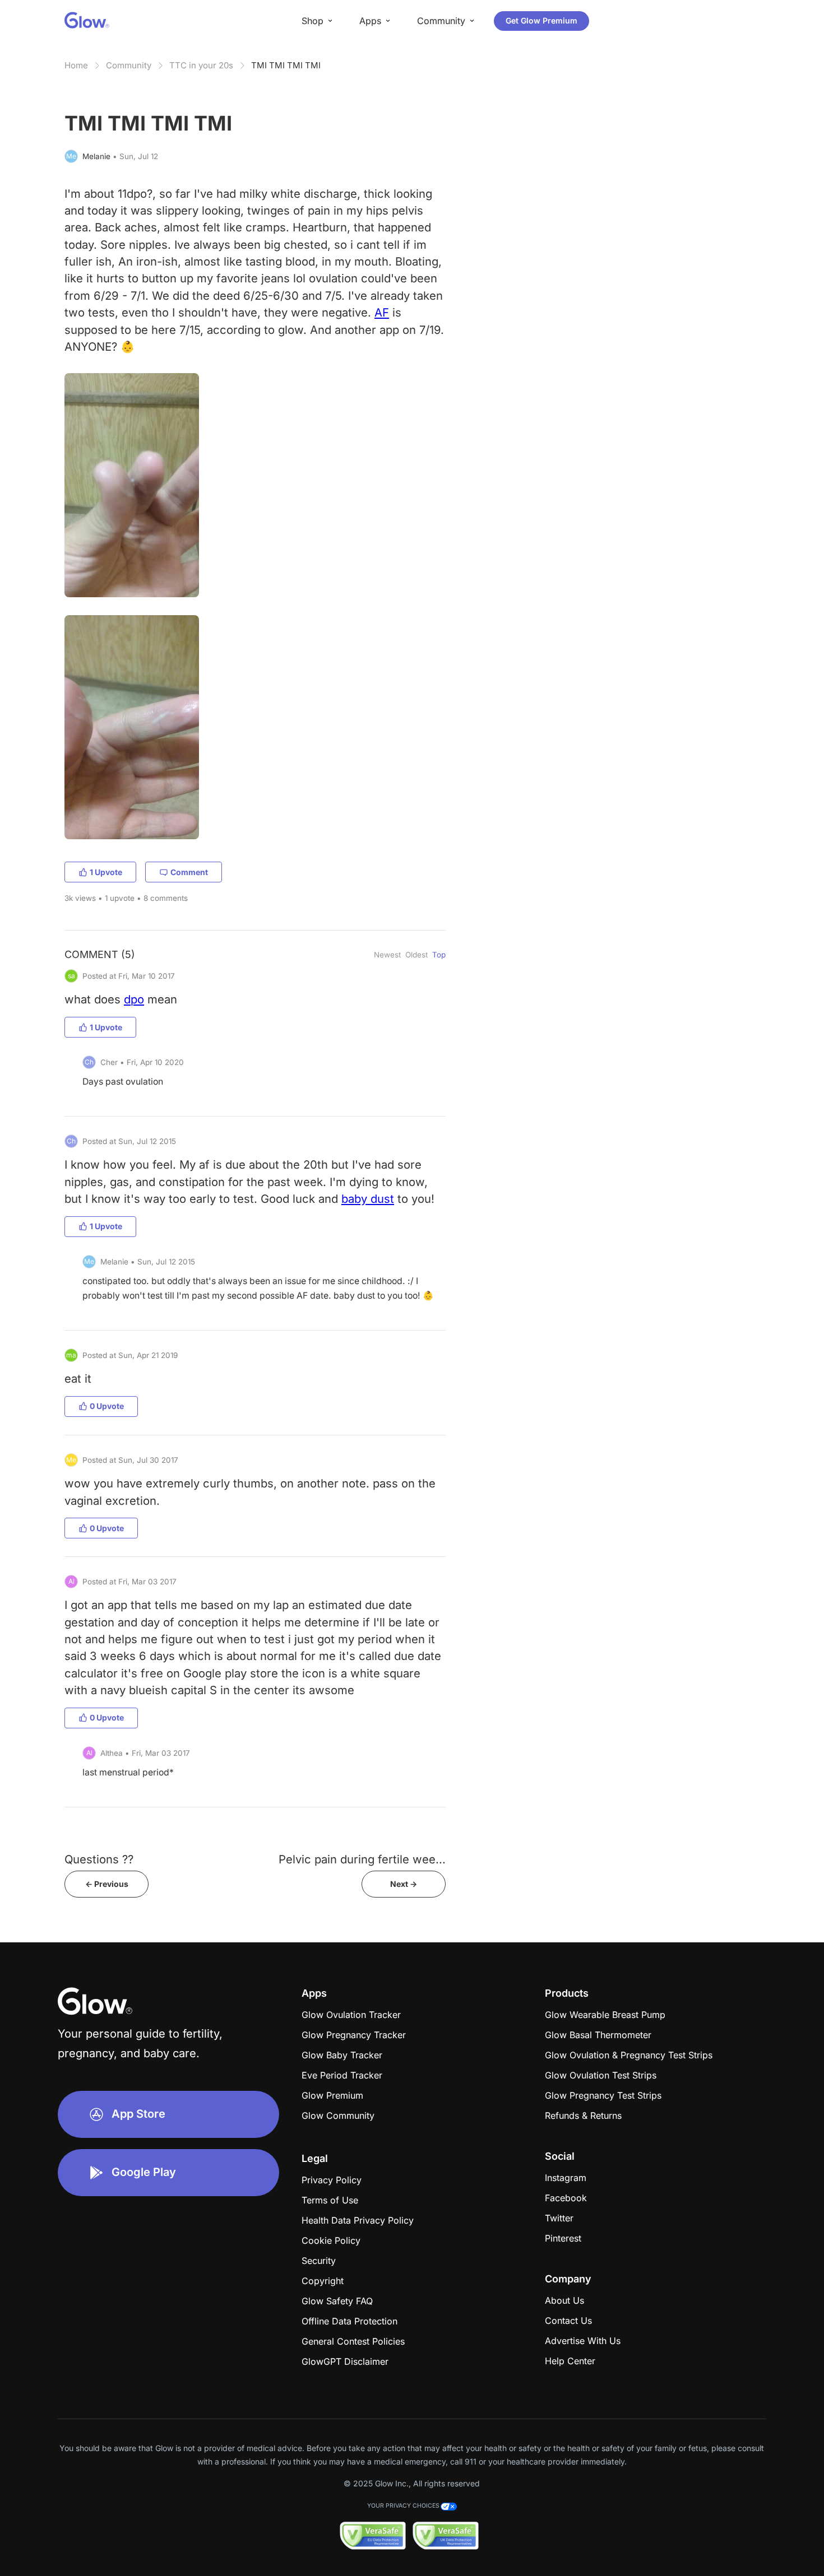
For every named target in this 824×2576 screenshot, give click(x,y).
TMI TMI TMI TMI (286, 65)
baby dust (368, 1199)
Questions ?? (99, 1859)
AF (382, 312)
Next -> (404, 1884)
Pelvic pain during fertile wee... (362, 1859)
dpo (134, 999)
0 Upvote (107, 1406)
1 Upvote (106, 872)
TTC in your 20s (201, 65)
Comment (189, 872)
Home (76, 65)
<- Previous (107, 1884)
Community (129, 65)
